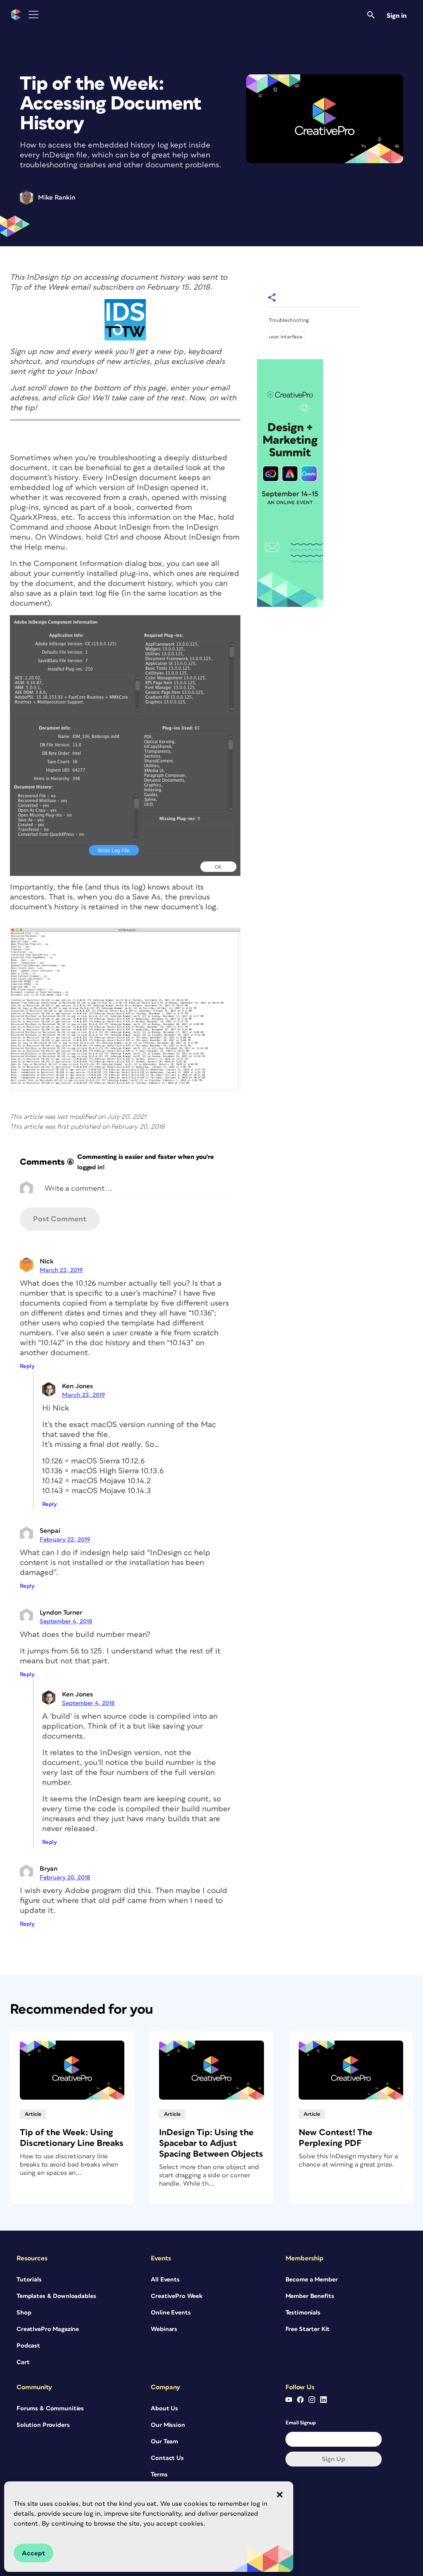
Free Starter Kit (308, 2329)
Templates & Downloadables (56, 2296)
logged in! (91, 1167)
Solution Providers (43, 2425)
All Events (165, 2280)
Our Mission (168, 2425)
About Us (164, 2408)
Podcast (28, 2346)
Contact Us (167, 2458)
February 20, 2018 (65, 1878)
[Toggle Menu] (33, 15)
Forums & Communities (50, 2408)
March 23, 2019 (61, 1270)
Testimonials (303, 2313)
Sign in (397, 16)
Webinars (164, 2329)
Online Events (171, 2313)
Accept (33, 2553)
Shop (24, 2313)
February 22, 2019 (65, 1540)
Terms (159, 2475)
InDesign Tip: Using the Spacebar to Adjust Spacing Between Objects (211, 2143)
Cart (23, 2362)
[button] (280, 2495)
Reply (27, 1366)
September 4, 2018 (66, 1621)
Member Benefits (310, 2296)
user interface (286, 337)
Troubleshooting (289, 320)
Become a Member (312, 2280)
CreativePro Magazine (48, 2329)
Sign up (334, 2459)
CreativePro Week (177, 2296)
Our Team (164, 2442)
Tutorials (29, 2280)
